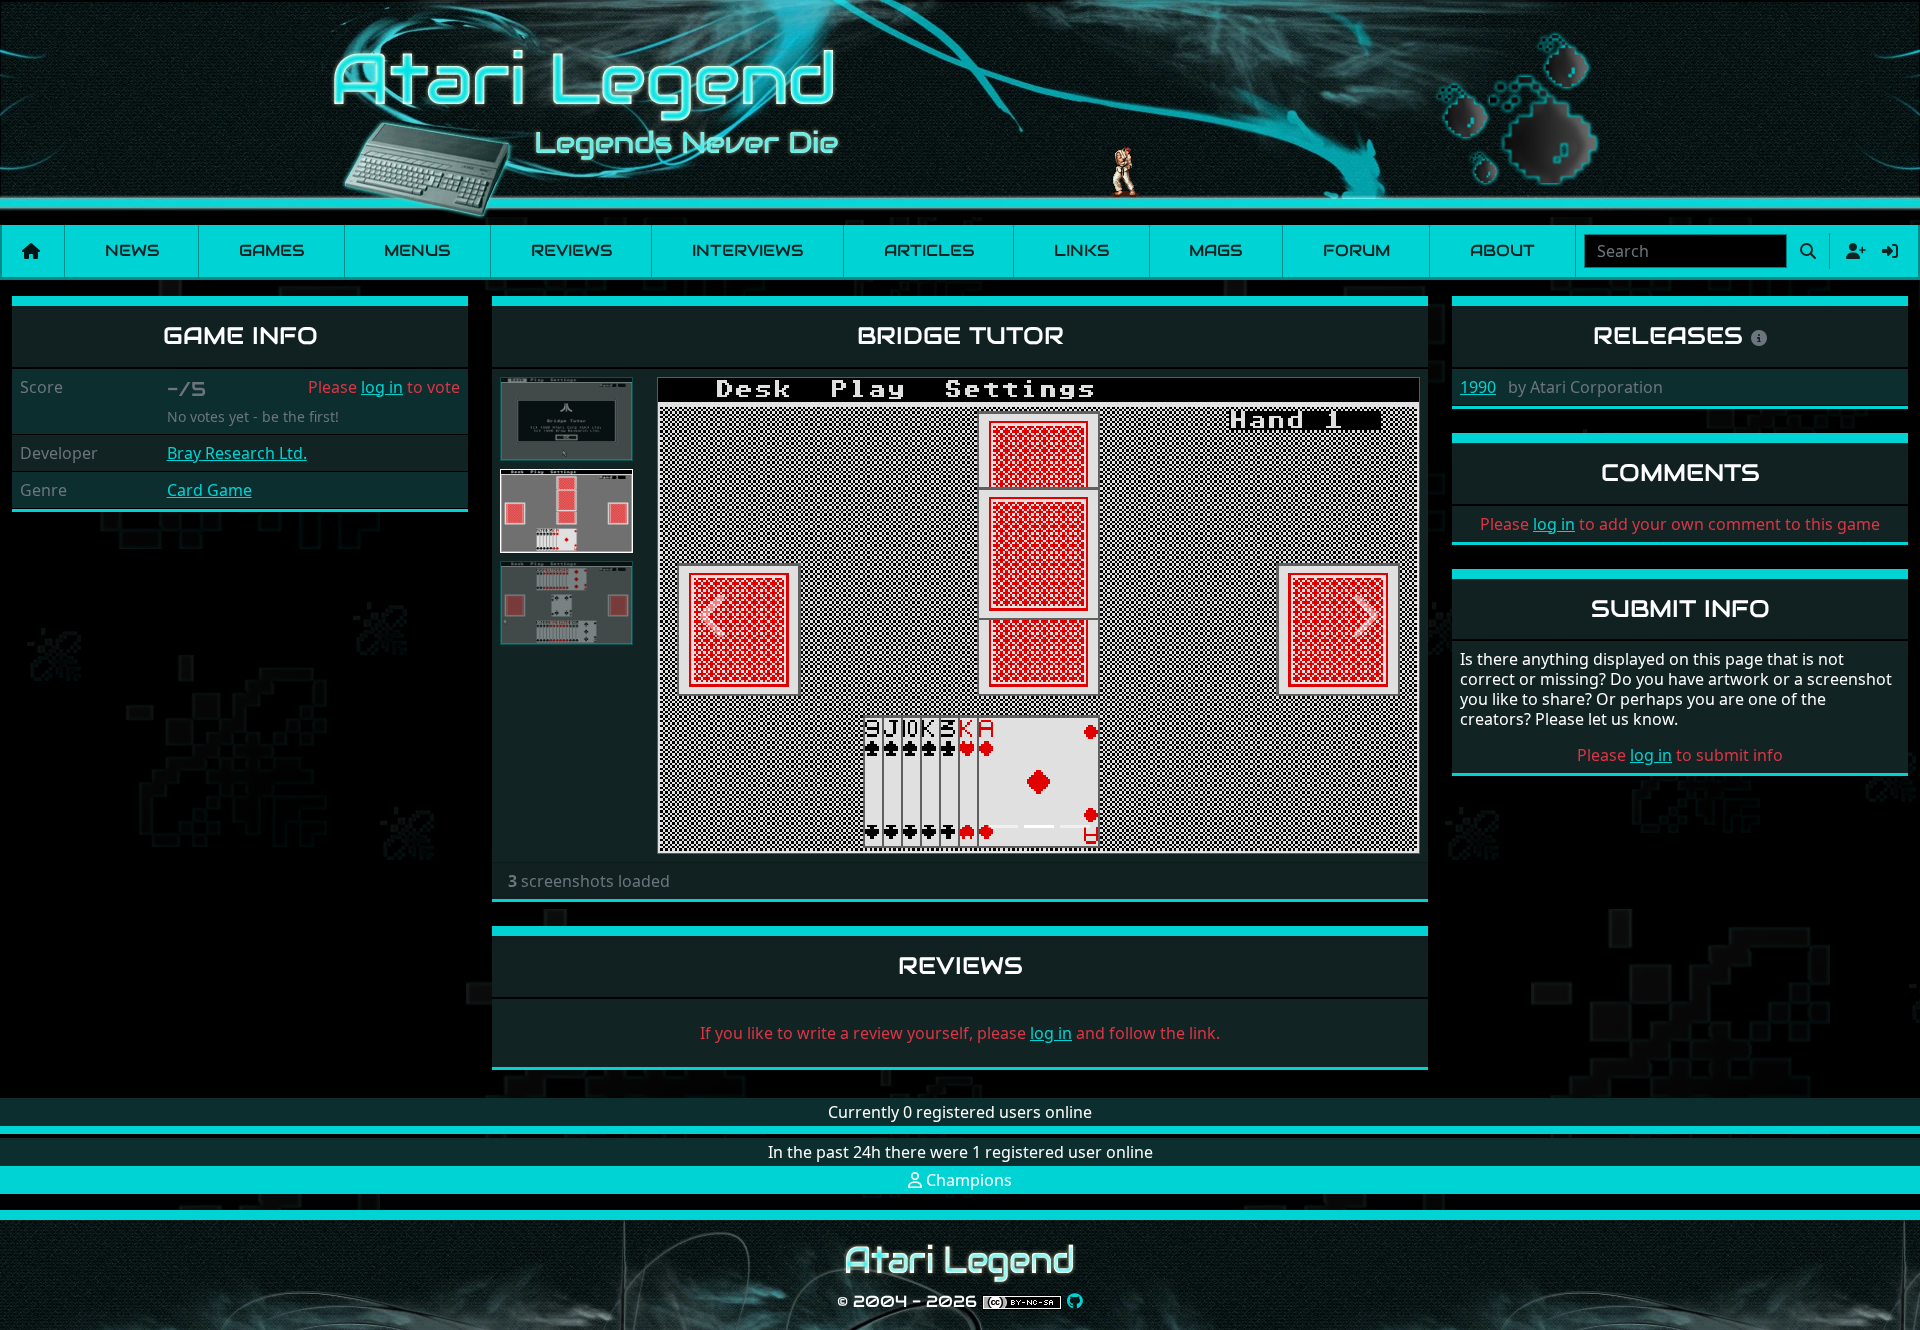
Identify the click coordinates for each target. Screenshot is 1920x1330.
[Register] (1852, 251)
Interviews (747, 250)
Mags (1215, 250)
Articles (929, 250)
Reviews (571, 250)
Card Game (209, 490)
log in (382, 387)
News (132, 250)
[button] (714, 615)
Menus (417, 250)
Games (271, 250)
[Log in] (1890, 251)
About (1502, 250)
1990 (1478, 387)
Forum (1356, 250)
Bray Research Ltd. (237, 453)
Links (1081, 250)
